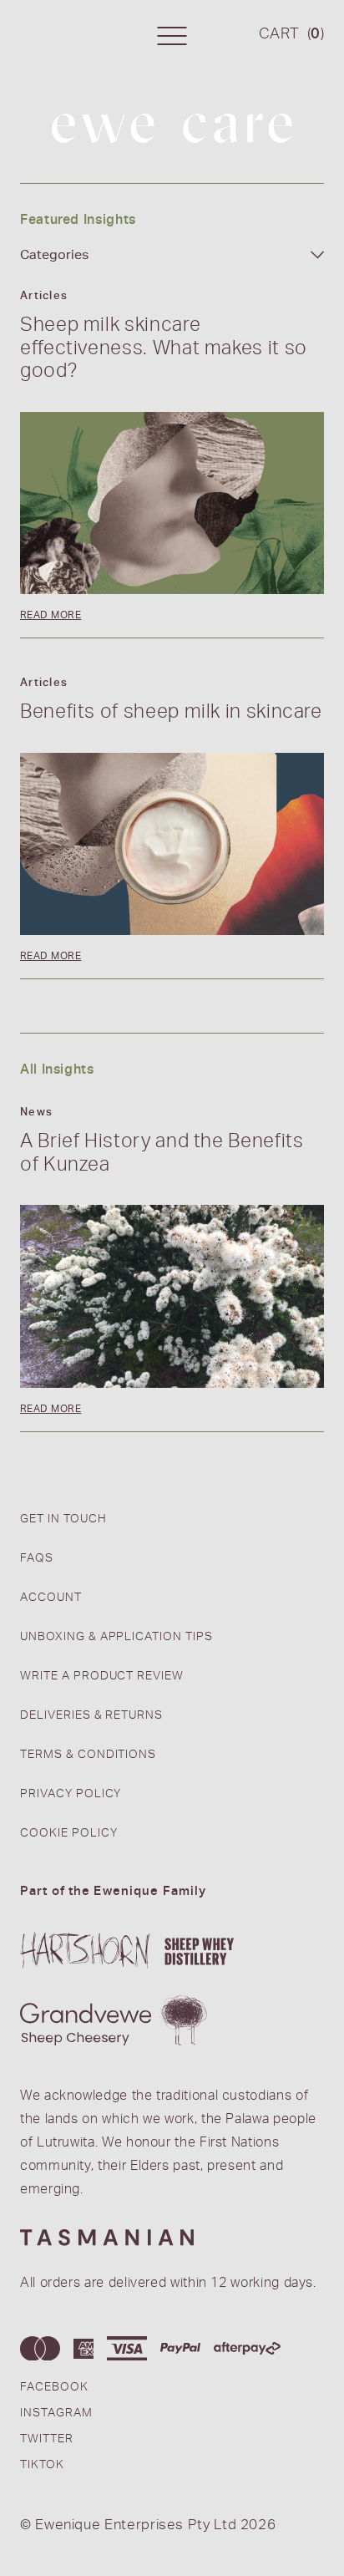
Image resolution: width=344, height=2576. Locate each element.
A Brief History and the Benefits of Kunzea (162, 1155)
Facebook (54, 2388)
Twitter (47, 2440)
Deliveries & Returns (91, 1716)
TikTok (42, 2466)
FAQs (37, 1559)
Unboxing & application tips (116, 1638)
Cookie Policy (68, 1834)
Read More (51, 615)
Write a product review (102, 1677)
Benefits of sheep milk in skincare (171, 714)
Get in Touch (63, 1520)
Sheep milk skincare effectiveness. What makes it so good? (164, 350)
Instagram (56, 2414)
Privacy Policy (71, 1795)
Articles (44, 297)
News (36, 1113)
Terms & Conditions (88, 1755)
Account (51, 1598)
